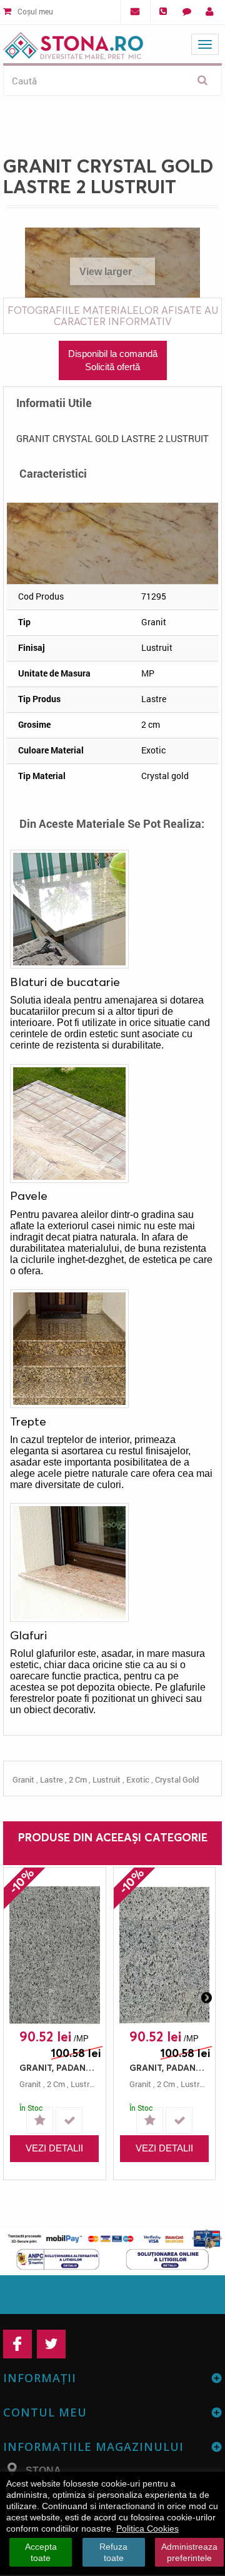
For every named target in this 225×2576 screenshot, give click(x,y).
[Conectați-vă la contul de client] (210, 12)
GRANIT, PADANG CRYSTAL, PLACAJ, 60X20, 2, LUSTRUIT (58, 2067)
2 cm (78, 1779)
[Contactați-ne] (187, 12)
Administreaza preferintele (189, 2552)
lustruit (107, 1779)
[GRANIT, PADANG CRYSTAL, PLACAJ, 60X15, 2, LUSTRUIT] (165, 1955)
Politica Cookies (147, 2528)
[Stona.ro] (73, 43)
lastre (52, 1779)
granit (23, 1779)
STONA (43, 2471)
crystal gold (177, 1779)
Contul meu (45, 2412)
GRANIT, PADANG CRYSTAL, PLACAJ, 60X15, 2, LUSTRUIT (168, 2067)
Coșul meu (34, 11)
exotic (138, 1779)
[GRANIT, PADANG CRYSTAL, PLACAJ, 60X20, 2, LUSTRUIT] (55, 1955)
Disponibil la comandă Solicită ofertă (113, 360)
